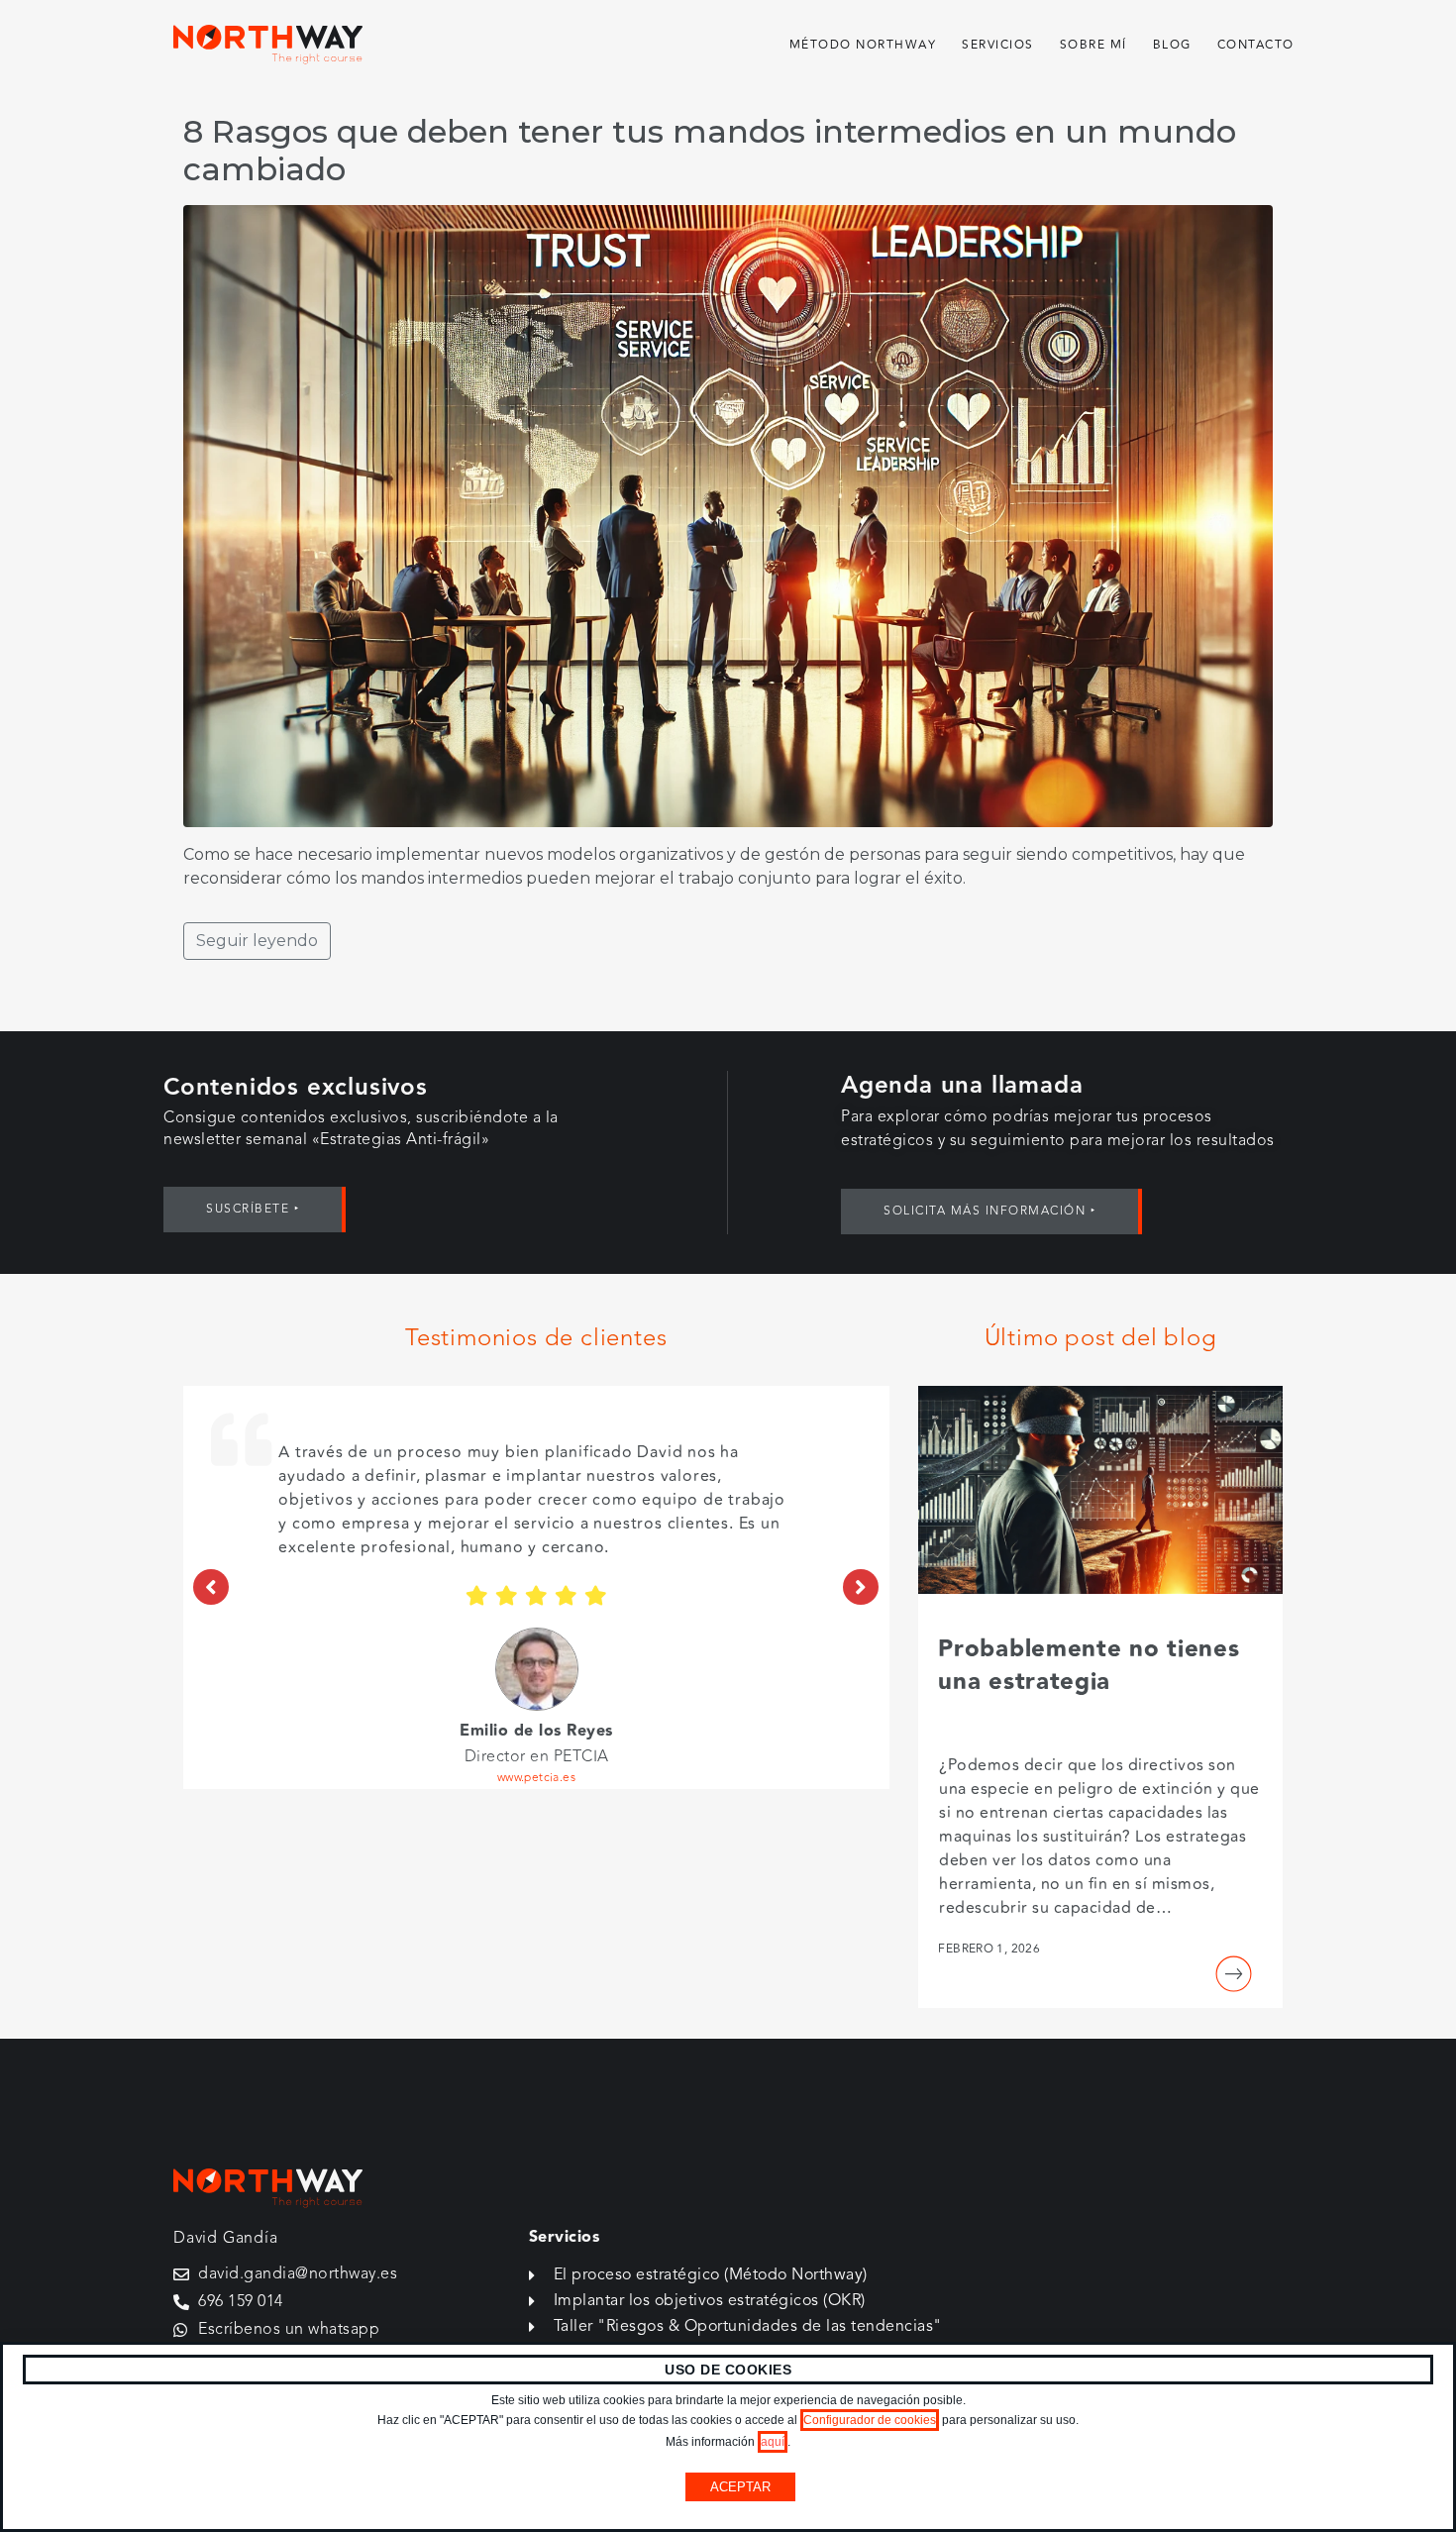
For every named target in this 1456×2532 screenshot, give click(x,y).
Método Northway (863, 45)
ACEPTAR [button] (740, 2487)
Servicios (998, 45)
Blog (1172, 45)
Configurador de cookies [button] (870, 2420)
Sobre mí (1093, 45)
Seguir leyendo (257, 941)
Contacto (1256, 45)
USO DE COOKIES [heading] (728, 2370)
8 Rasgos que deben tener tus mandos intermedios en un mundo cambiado (710, 150)
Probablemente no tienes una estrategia (1089, 1666)
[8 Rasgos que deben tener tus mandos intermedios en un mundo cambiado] (728, 515)
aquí (773, 2442)
